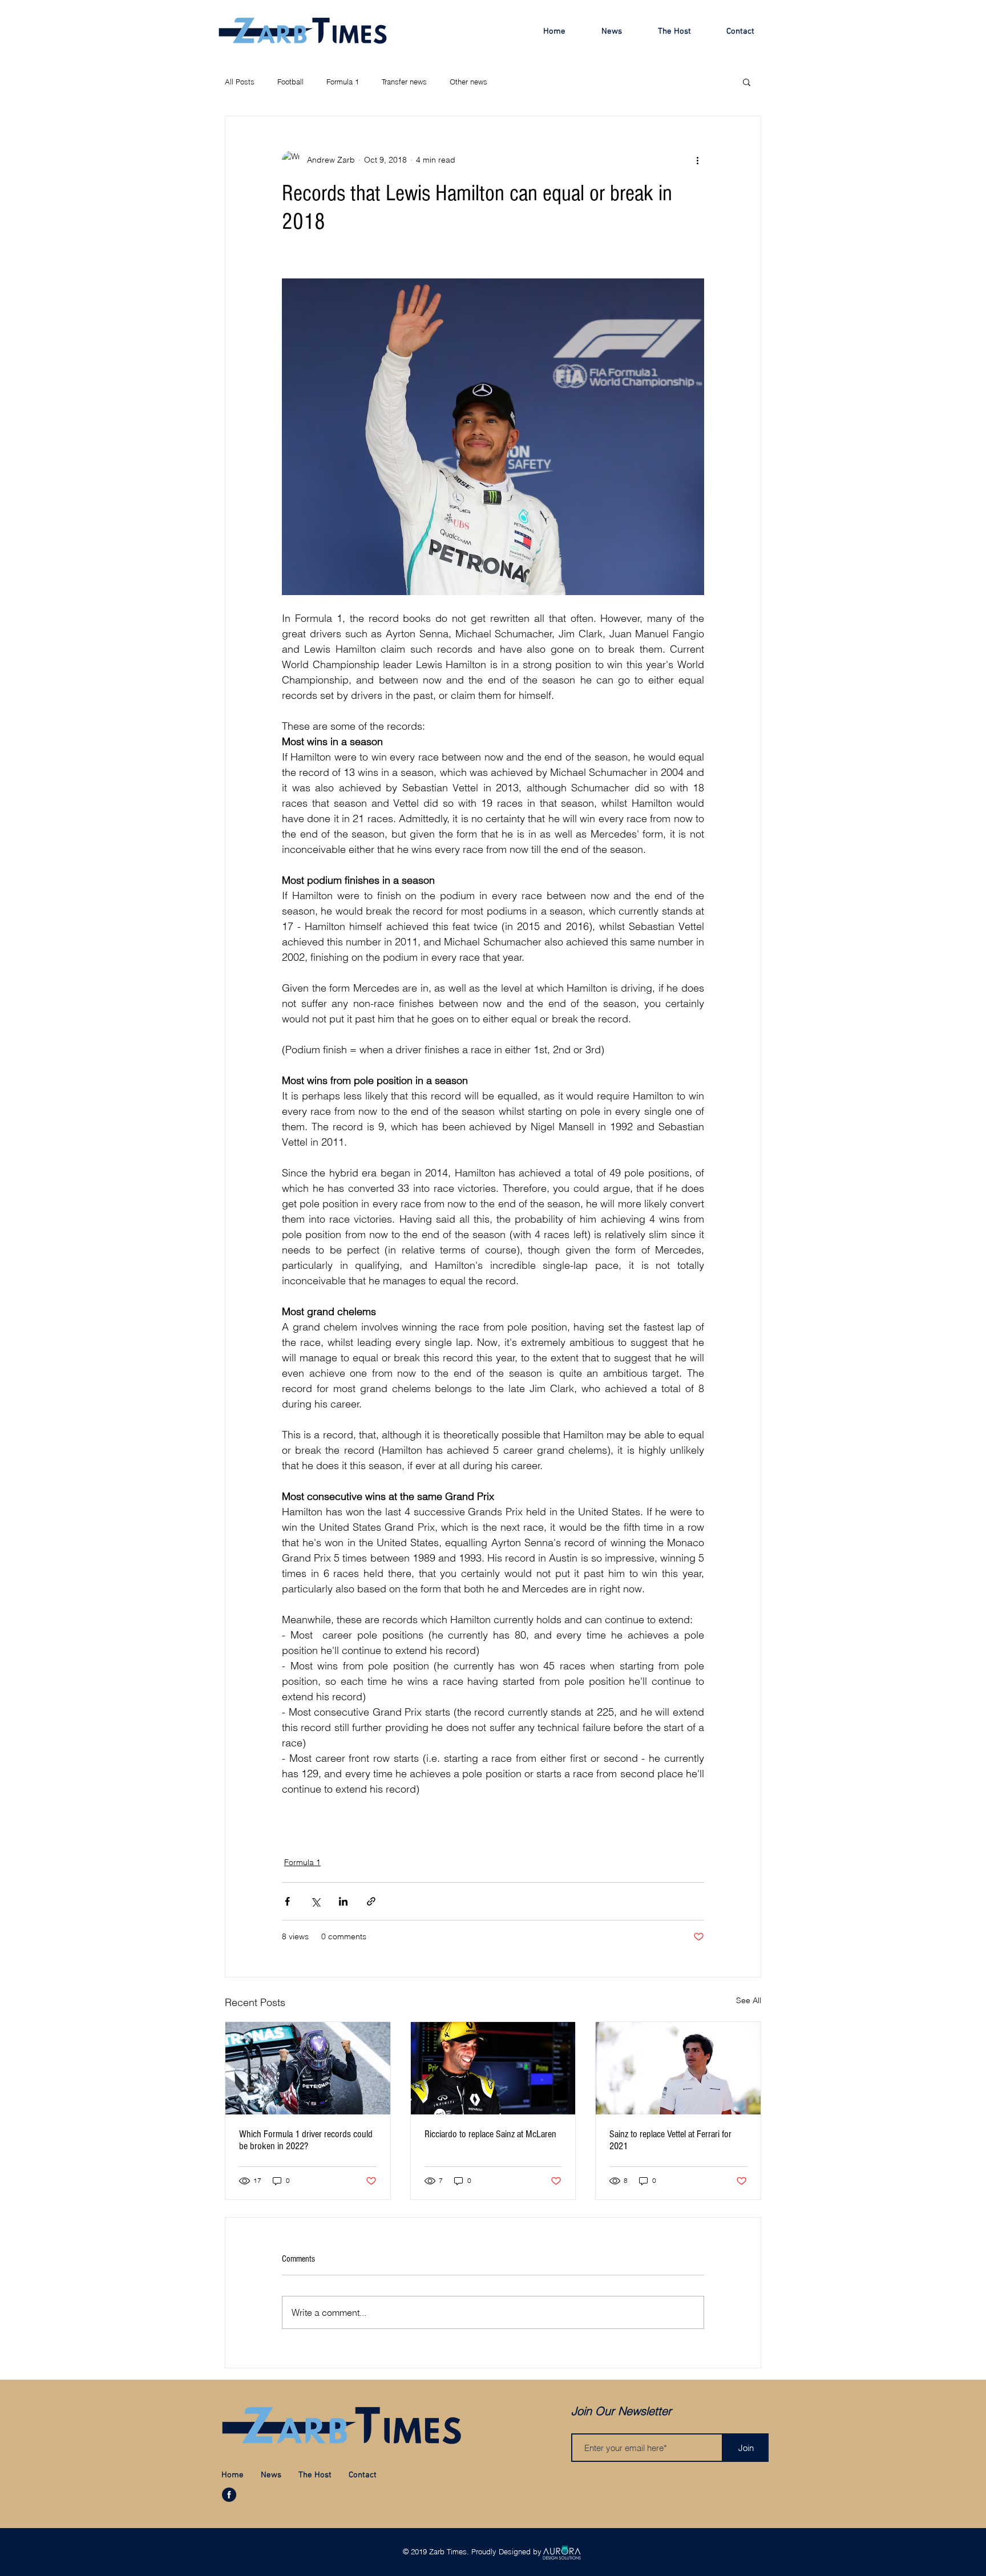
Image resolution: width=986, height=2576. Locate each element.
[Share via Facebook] (287, 1901)
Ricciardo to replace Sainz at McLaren (490, 2134)
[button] (747, 82)
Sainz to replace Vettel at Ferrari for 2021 (670, 2140)
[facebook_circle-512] (229, 2495)
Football (290, 82)
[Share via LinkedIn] (343, 1901)
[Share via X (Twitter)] (315, 1901)
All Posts (240, 82)
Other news (468, 82)
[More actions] (697, 160)
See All (749, 2000)
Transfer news (404, 82)
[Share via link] (371, 1901)
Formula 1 (343, 82)
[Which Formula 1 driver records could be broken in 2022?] (308, 2068)
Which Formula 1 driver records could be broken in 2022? (306, 2140)
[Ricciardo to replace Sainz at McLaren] (493, 2068)
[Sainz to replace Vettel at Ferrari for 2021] (678, 2068)
